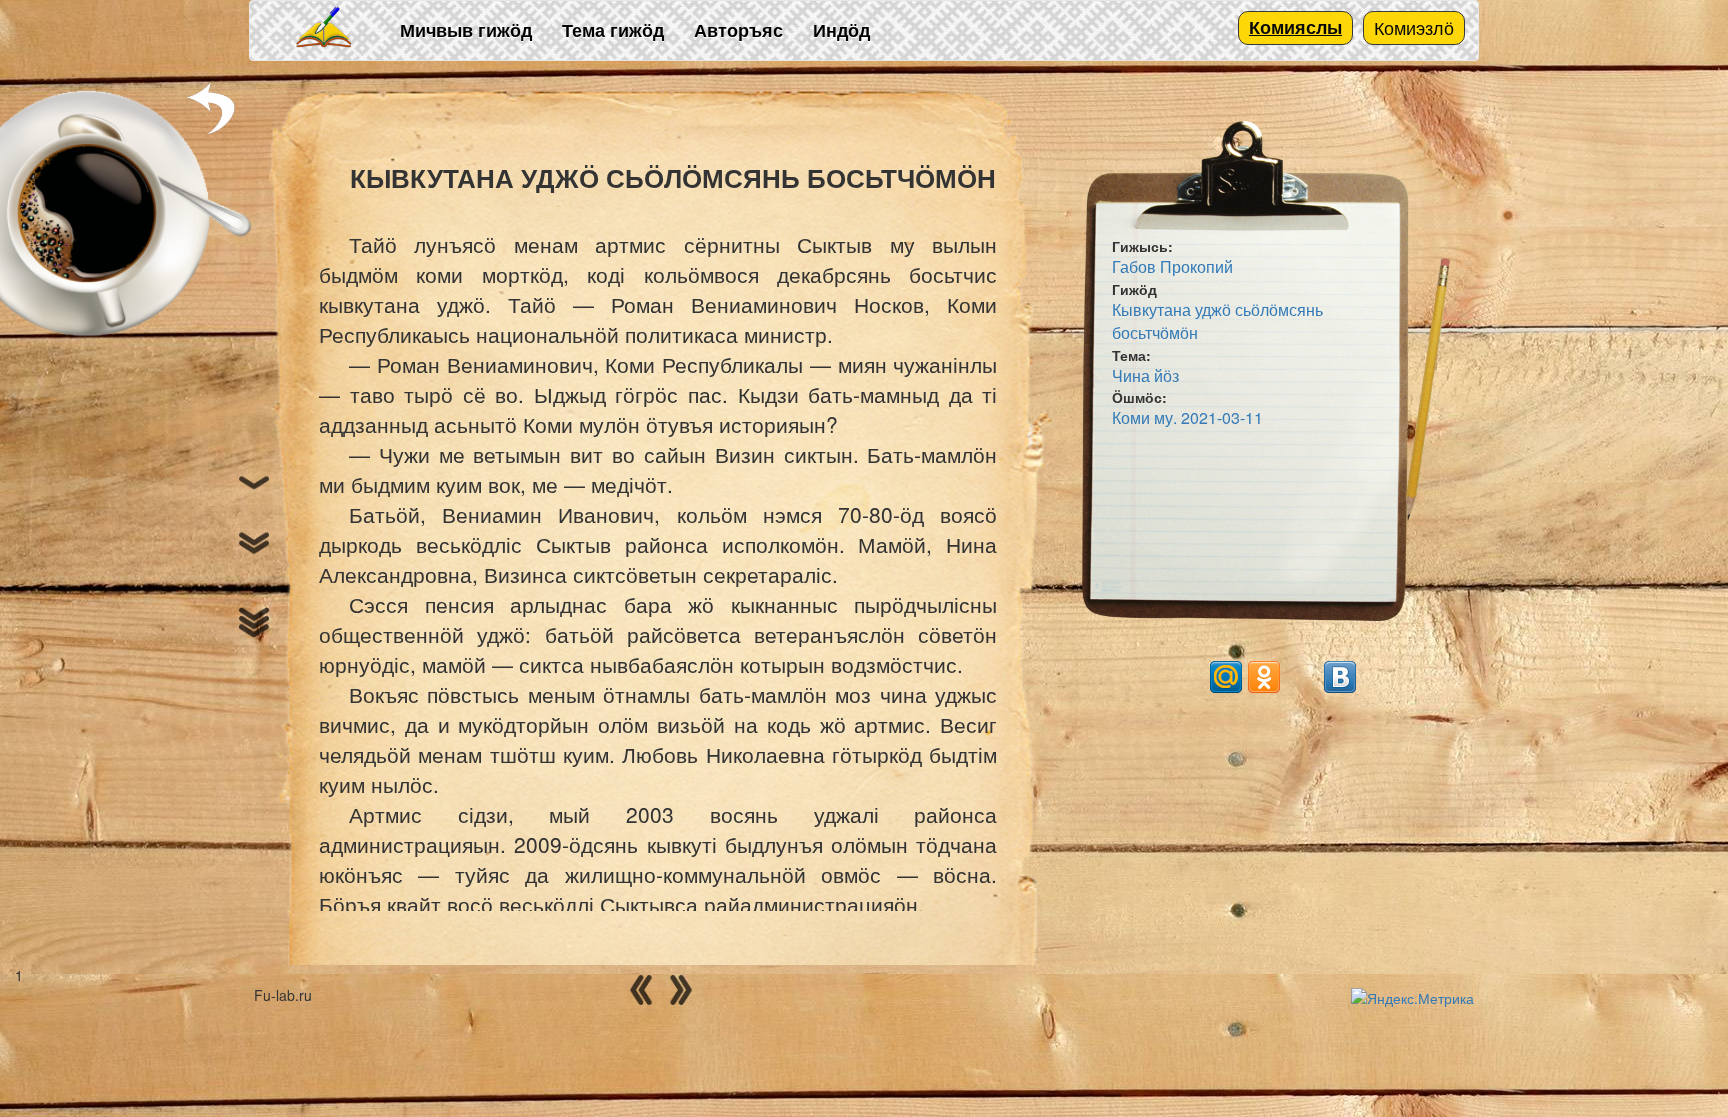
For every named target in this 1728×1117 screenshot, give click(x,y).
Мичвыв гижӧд (466, 30)
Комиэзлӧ (1414, 27)
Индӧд (841, 30)
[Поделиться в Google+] (1188, 677)
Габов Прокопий (1172, 266)
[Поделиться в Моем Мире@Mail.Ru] (1226, 677)
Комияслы (1295, 27)
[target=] (1302, 677)
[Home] (325, 28)
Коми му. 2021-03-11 (1187, 417)
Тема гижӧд (613, 30)
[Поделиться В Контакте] (1340, 677)
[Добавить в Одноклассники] (1264, 677)
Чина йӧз (1145, 375)
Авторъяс (738, 30)
